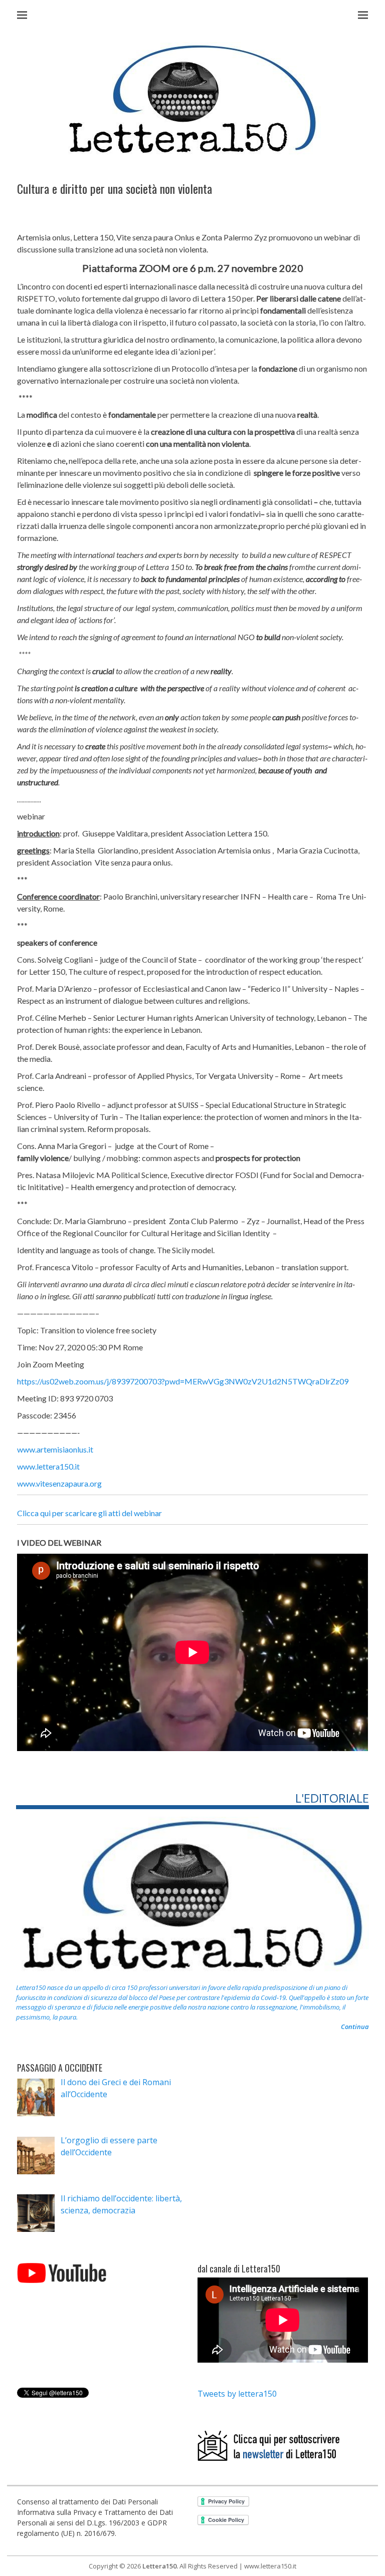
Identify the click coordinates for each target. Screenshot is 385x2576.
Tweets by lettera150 (237, 2394)
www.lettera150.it (48, 1466)
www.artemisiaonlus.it (55, 1449)
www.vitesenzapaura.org (59, 1483)
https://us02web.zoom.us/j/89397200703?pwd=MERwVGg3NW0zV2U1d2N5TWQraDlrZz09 (183, 1381)
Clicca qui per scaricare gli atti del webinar (89, 1513)
